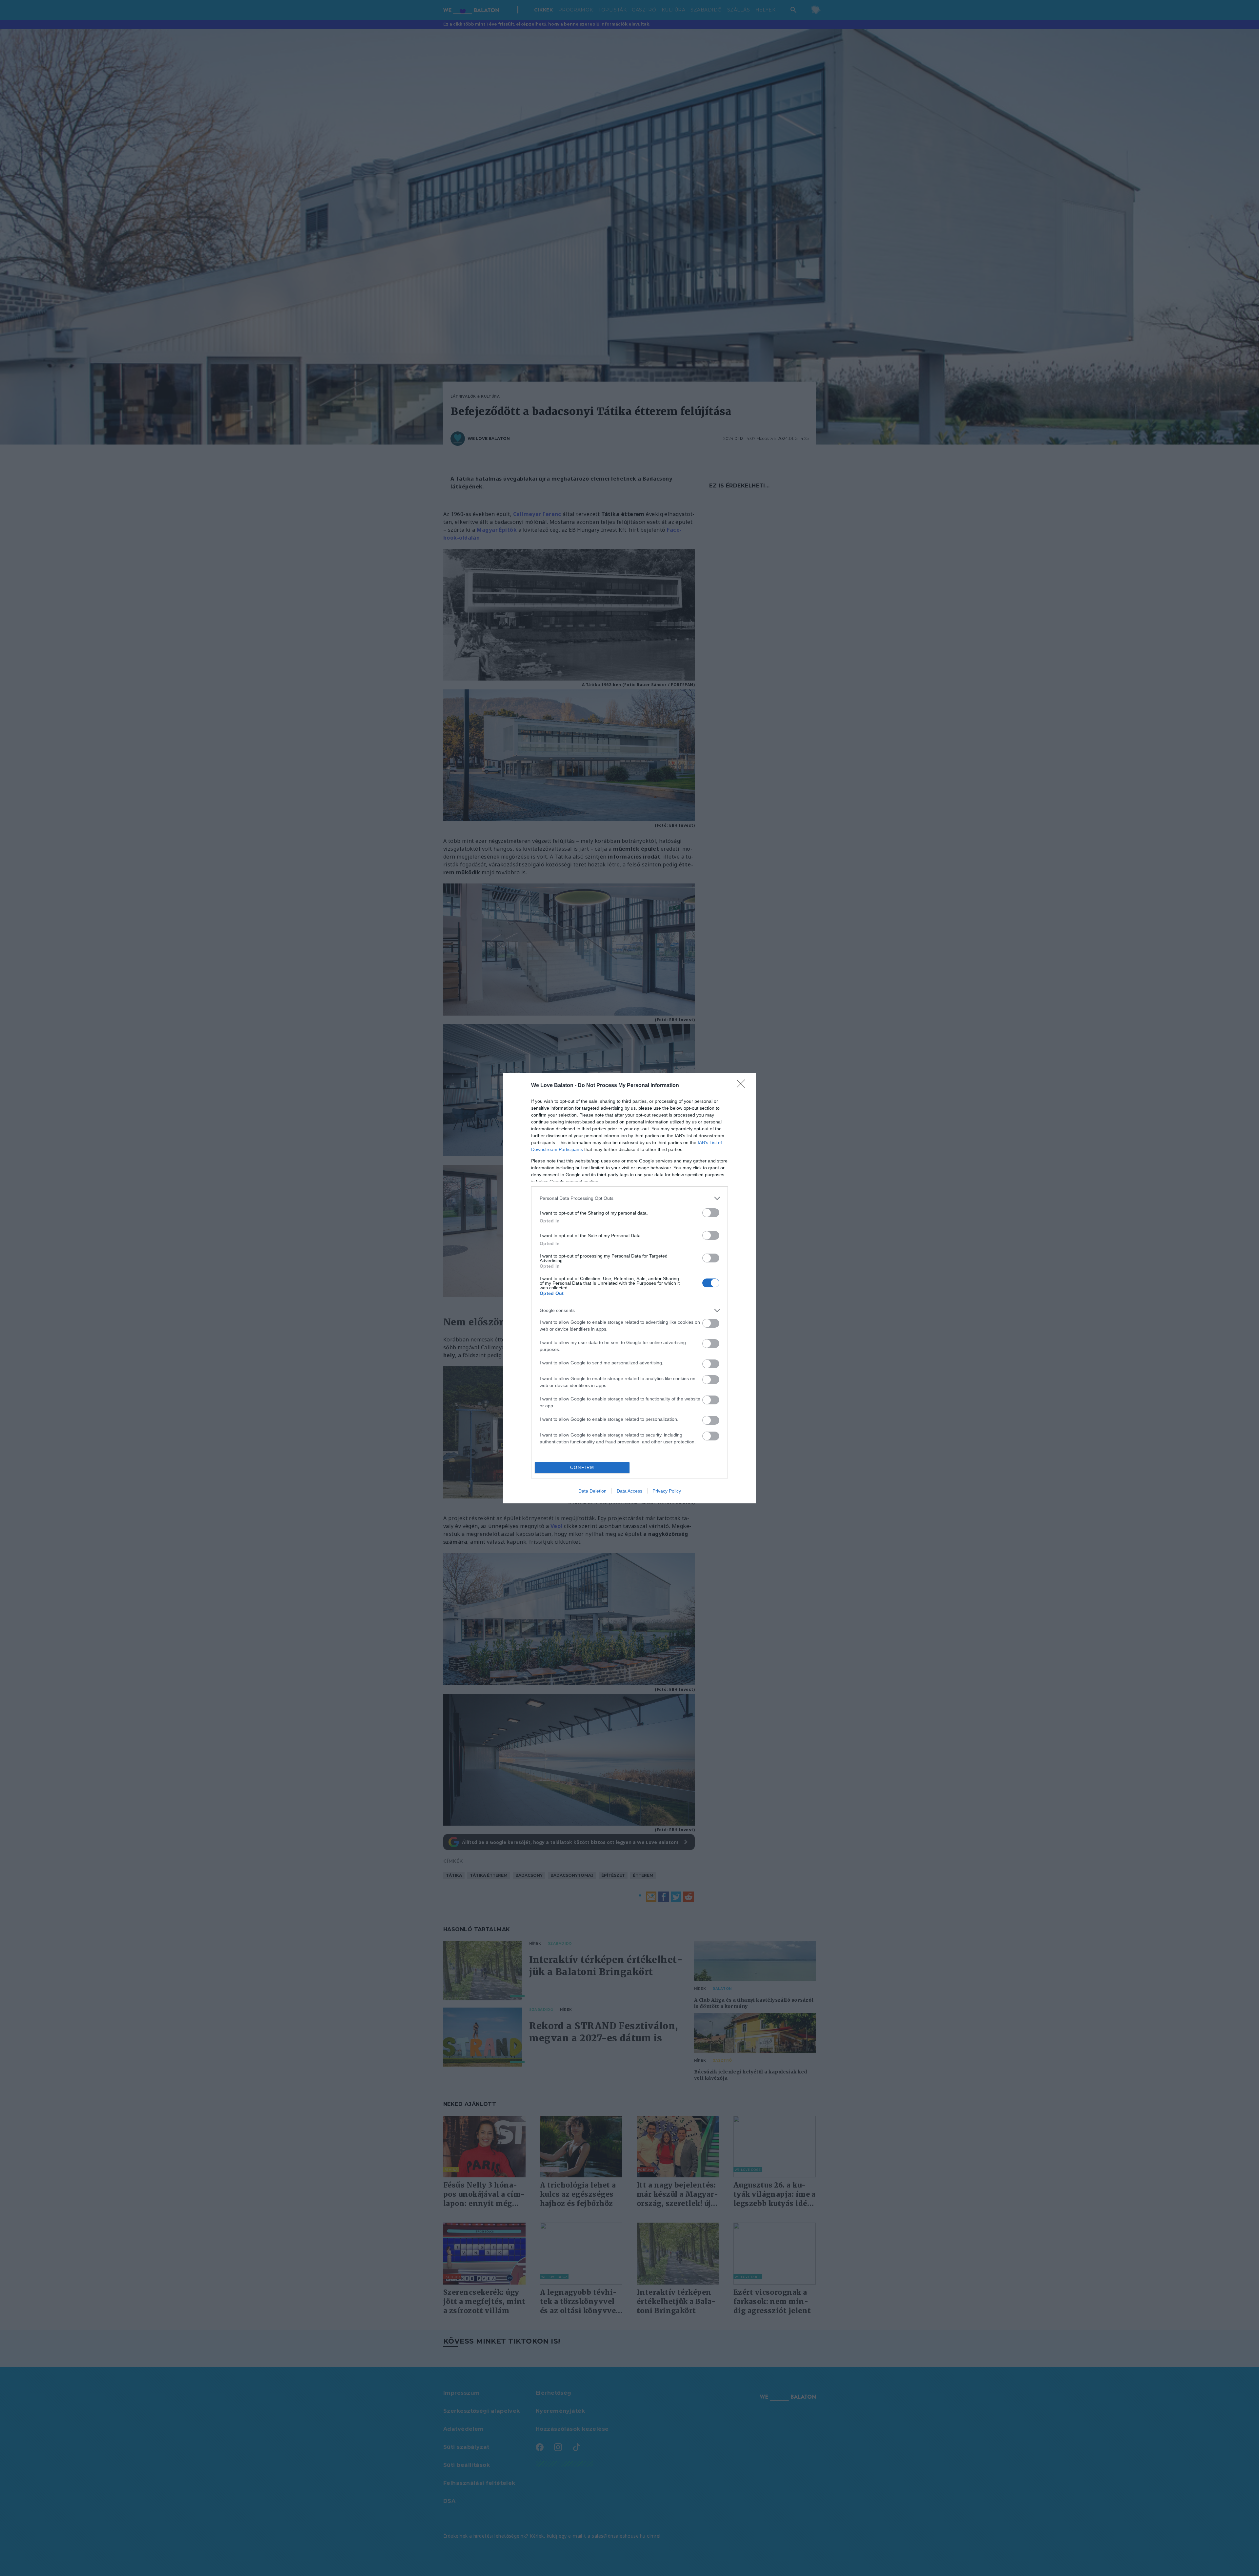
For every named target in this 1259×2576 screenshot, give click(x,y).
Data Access (629, 1491)
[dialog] (629, 1288)
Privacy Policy (667, 1491)
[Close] (743, 1086)
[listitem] (629, 1198)
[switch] (711, 1213)
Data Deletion (592, 1491)
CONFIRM (582, 1467)
